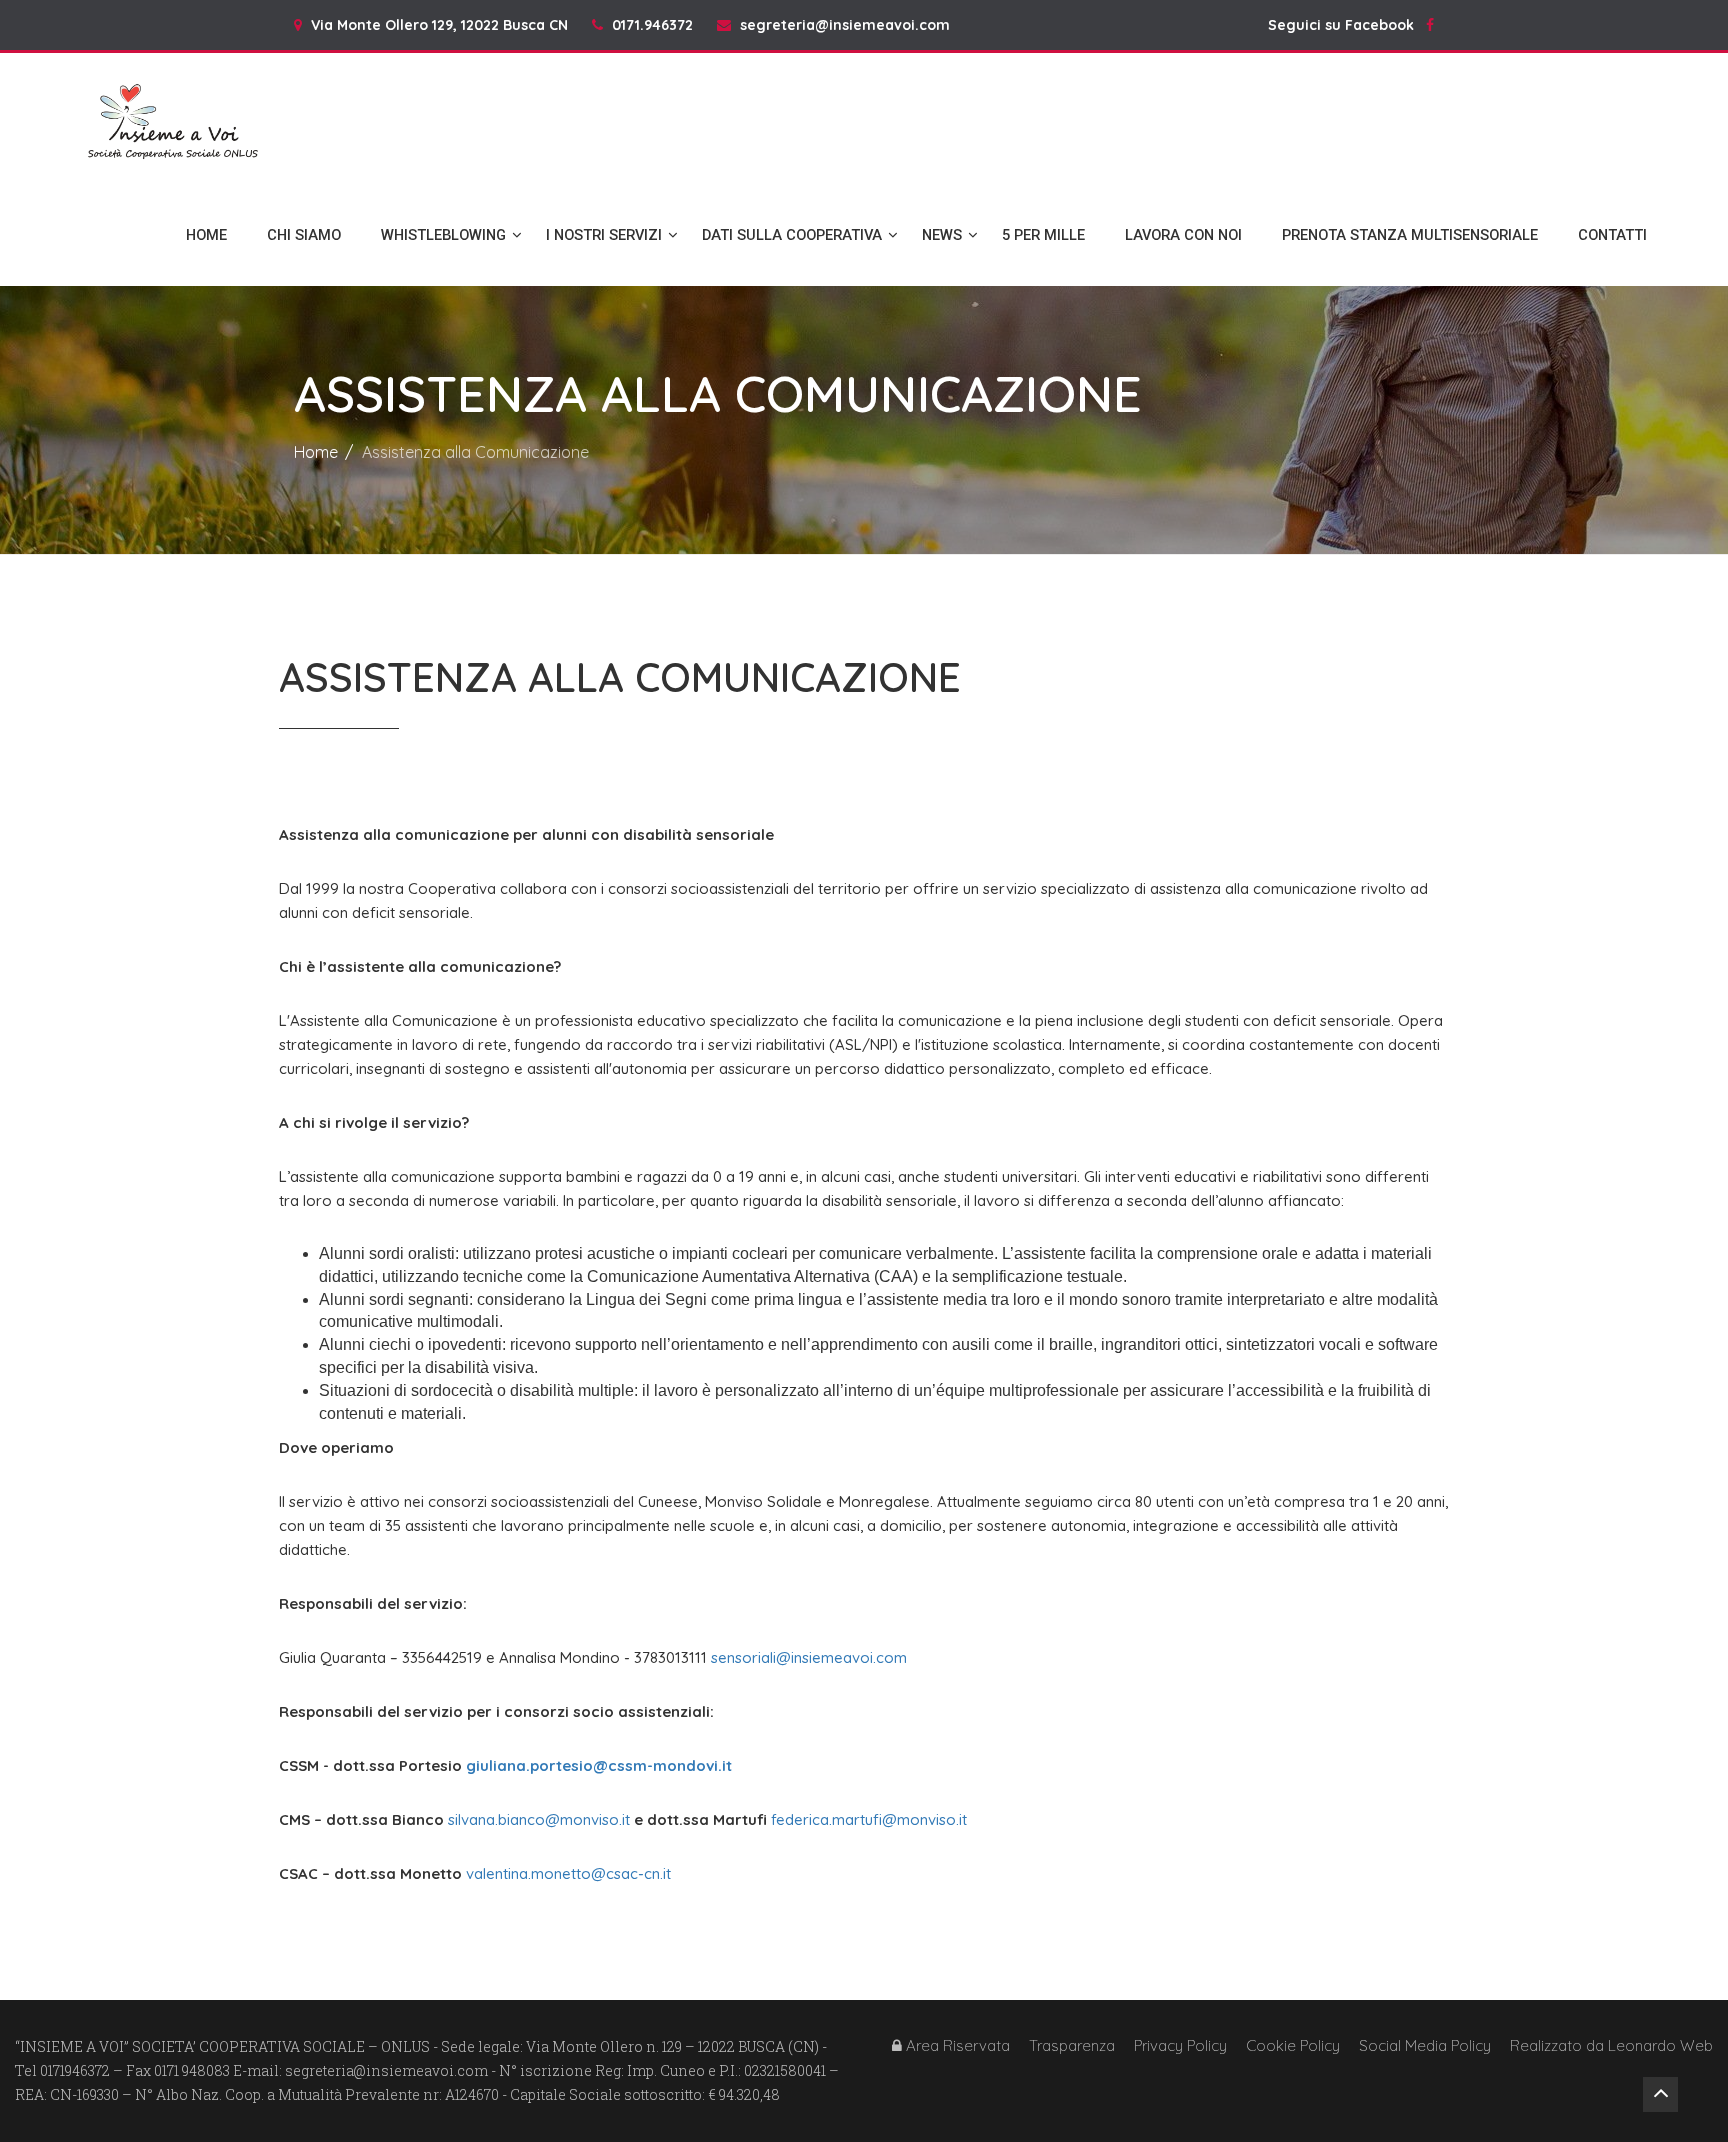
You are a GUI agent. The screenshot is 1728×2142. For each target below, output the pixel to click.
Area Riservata (956, 2045)
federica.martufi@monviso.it (869, 1819)
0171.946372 (652, 25)
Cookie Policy (1293, 2045)
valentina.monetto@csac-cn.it (568, 1873)
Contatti (1612, 235)
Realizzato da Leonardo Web (1611, 2045)
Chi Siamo (304, 235)
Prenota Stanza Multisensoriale (1410, 235)
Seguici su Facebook (1347, 25)
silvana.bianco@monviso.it (539, 1819)
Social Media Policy (1425, 2045)
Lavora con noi (1183, 235)
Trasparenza (1072, 2045)
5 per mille (1043, 235)
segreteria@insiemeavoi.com (845, 25)
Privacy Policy (1180, 2045)
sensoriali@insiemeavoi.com (809, 1657)
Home (206, 235)
